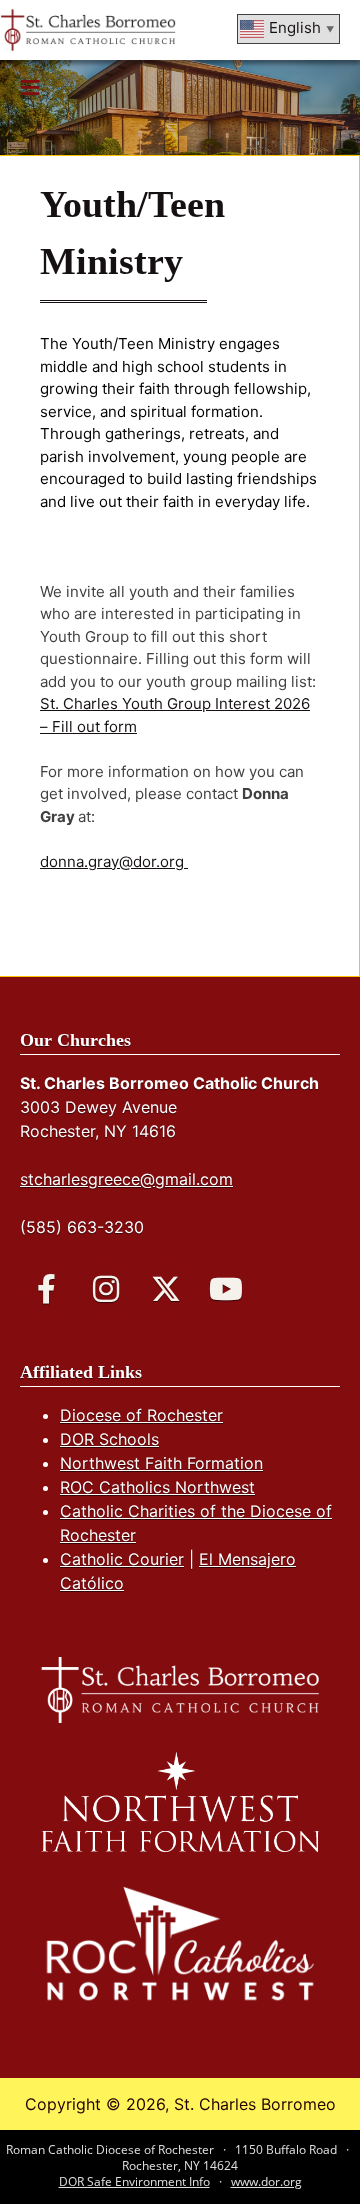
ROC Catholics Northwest (157, 1487)
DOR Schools (109, 1439)
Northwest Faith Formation (161, 1463)
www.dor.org (266, 2181)
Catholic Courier (122, 1559)
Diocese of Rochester (141, 1415)
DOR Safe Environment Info (134, 2181)
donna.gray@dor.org (114, 861)
